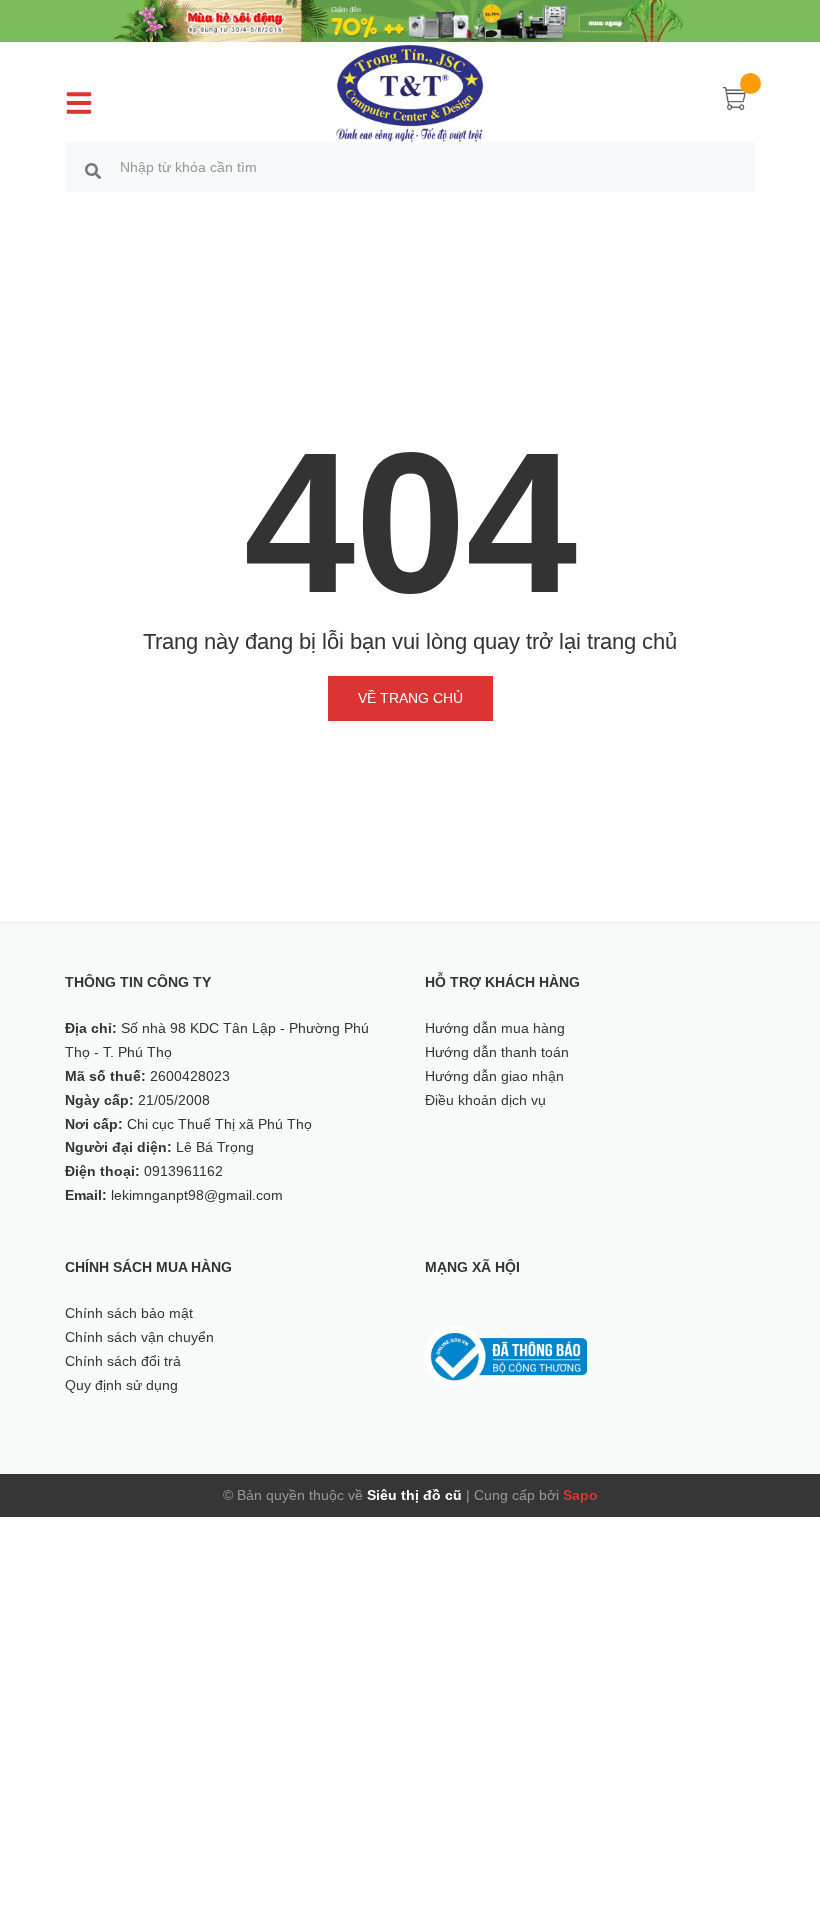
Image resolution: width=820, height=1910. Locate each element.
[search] (93, 170)
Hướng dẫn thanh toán (497, 1052)
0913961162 (183, 1171)
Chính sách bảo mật (129, 1313)
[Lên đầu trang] (780, 1805)
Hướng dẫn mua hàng (495, 1028)
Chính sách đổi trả (123, 1361)
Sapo (580, 1495)
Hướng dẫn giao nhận (494, 1076)
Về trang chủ (410, 698)
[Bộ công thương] (506, 1356)
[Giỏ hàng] (735, 102)
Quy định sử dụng (121, 1385)
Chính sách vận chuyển (139, 1337)
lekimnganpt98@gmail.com (197, 1195)
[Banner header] (410, 20)
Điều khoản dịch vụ (485, 1100)
